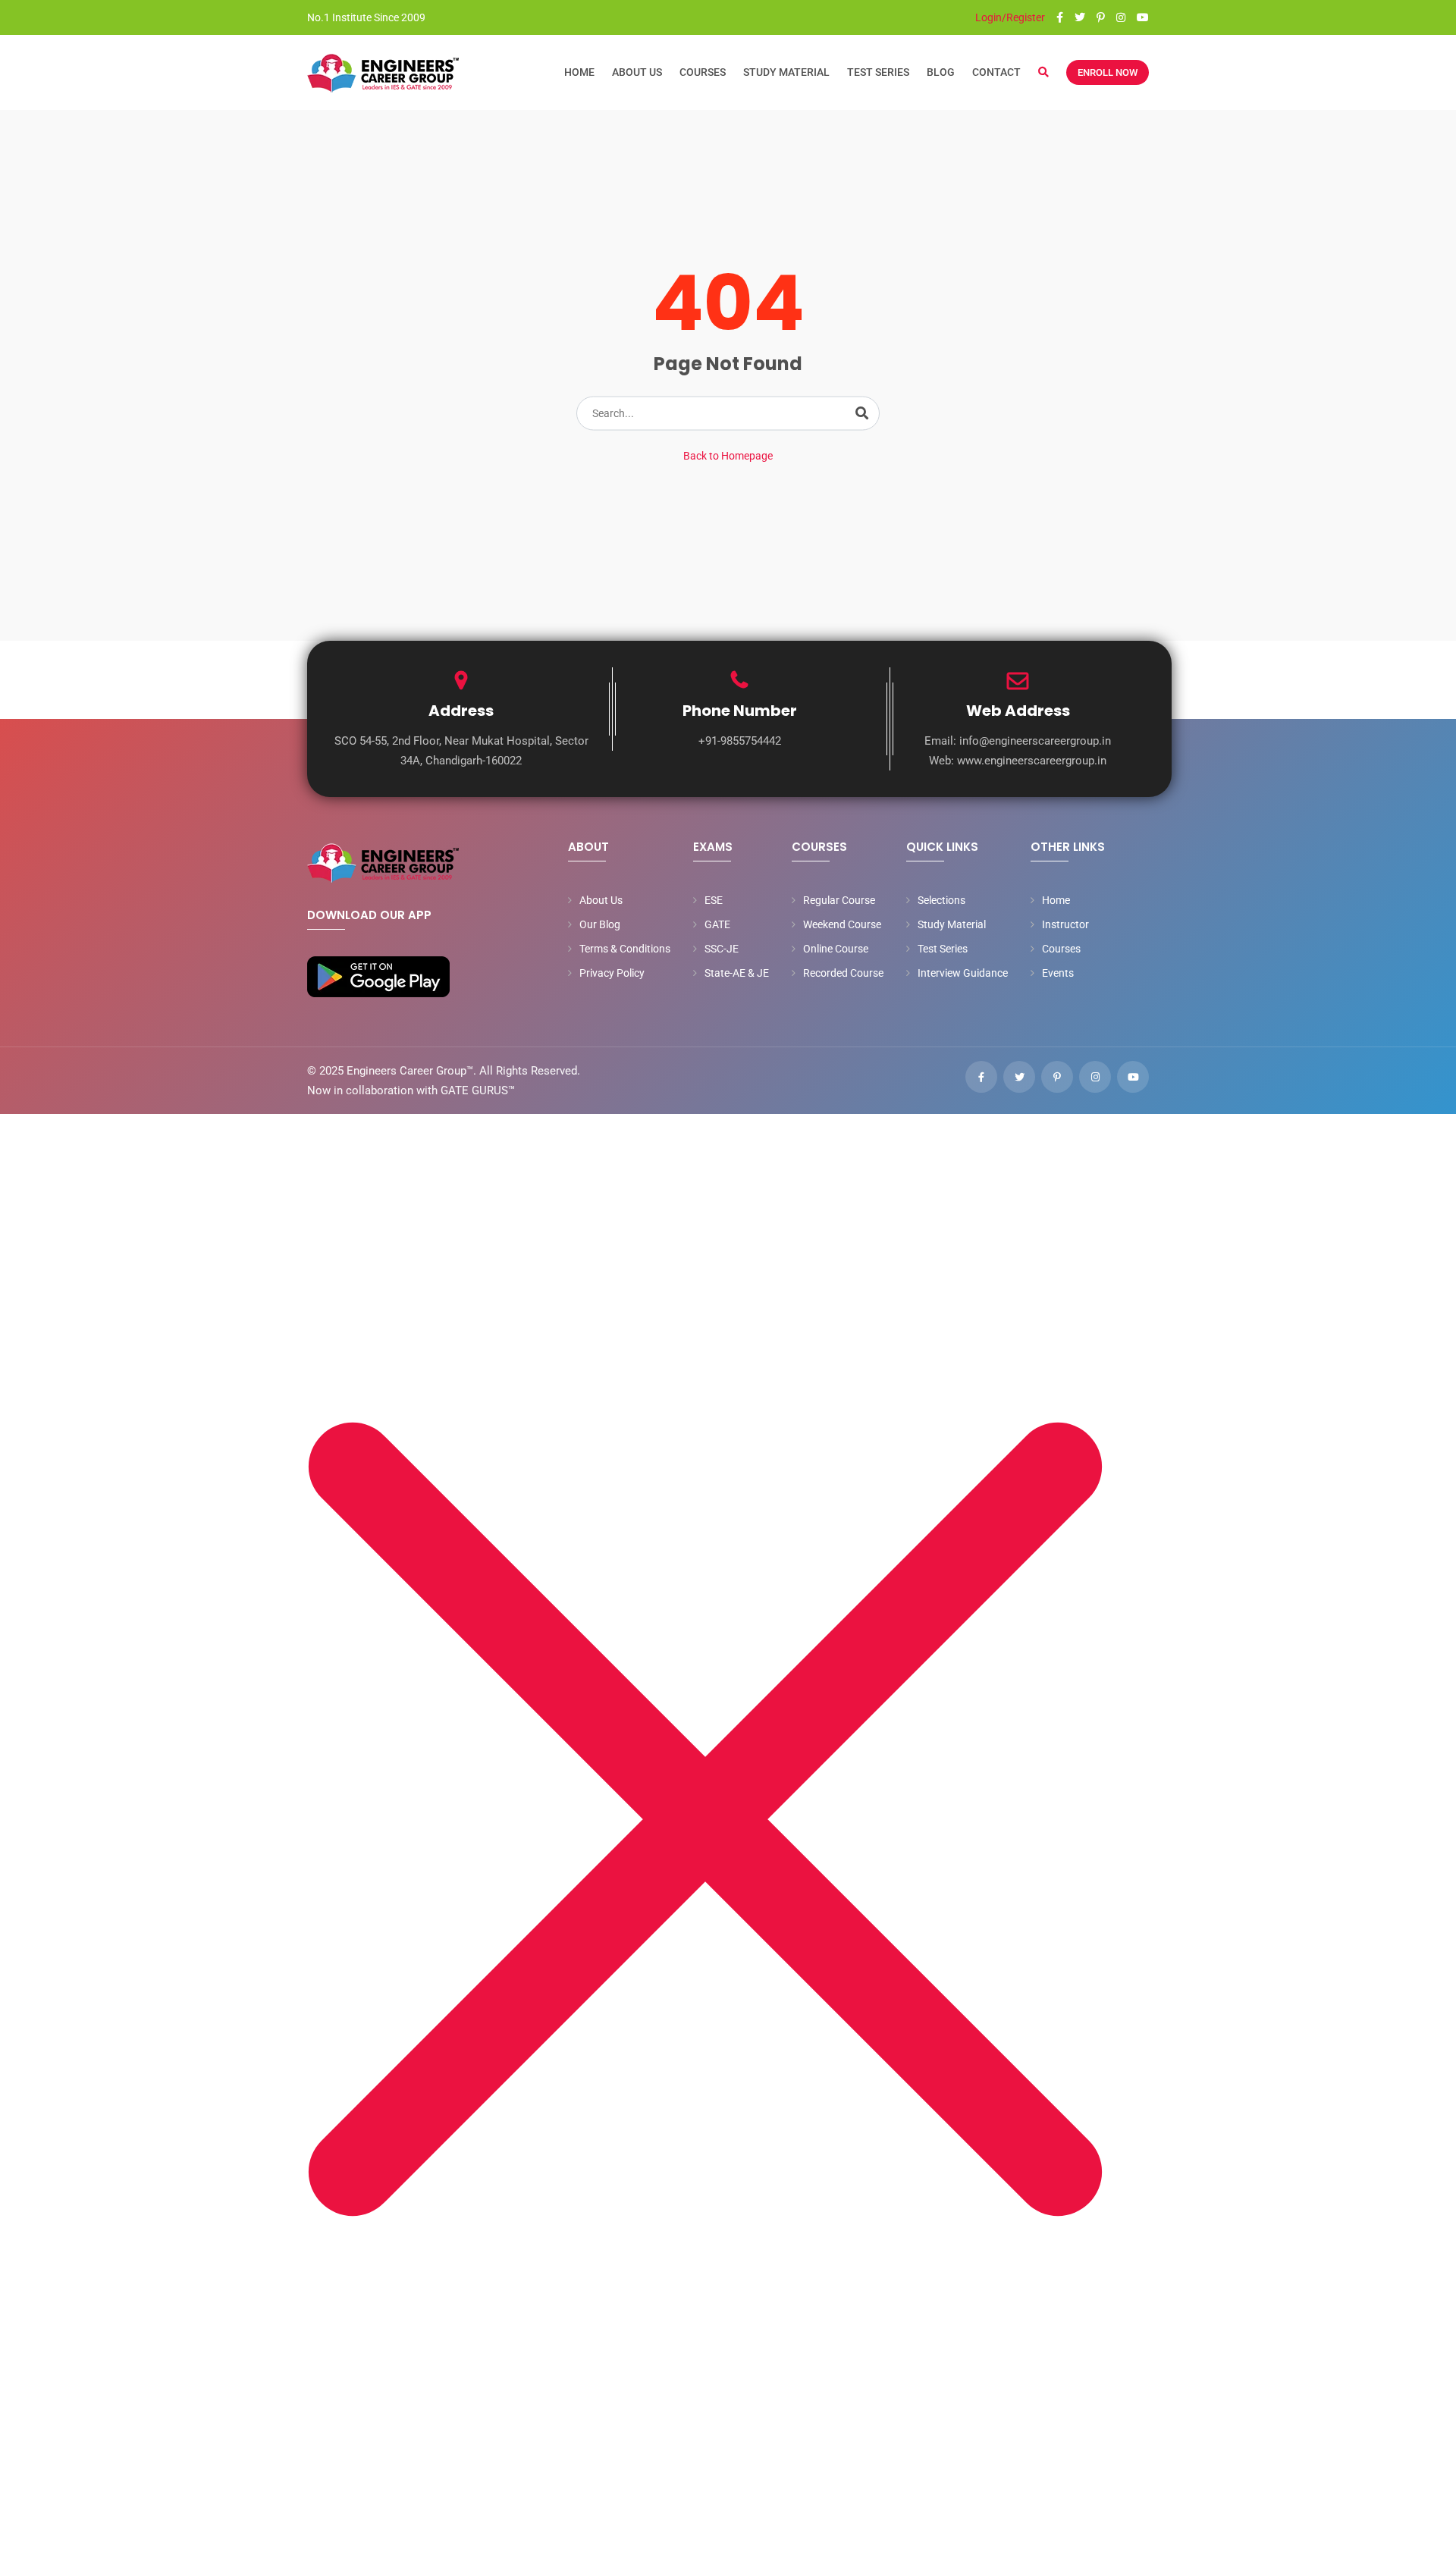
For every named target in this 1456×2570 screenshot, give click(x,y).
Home (579, 72)
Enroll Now (1108, 72)
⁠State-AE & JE (737, 973)
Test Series (878, 72)
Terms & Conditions (625, 949)
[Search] (862, 413)
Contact (996, 72)
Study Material (786, 72)
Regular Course (839, 900)
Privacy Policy (612, 973)
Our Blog (600, 924)
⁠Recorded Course (843, 973)
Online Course (836, 949)
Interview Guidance (963, 973)
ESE (714, 900)
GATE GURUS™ (478, 1090)
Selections (941, 900)
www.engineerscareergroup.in (1032, 761)
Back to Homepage (728, 456)
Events (1058, 973)
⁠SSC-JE (722, 949)
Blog (941, 72)
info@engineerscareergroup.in (1035, 741)
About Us (637, 72)
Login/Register (1009, 17)
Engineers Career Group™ (410, 1071)
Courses (703, 72)
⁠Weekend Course (842, 924)
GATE (717, 924)
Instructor (1065, 924)
